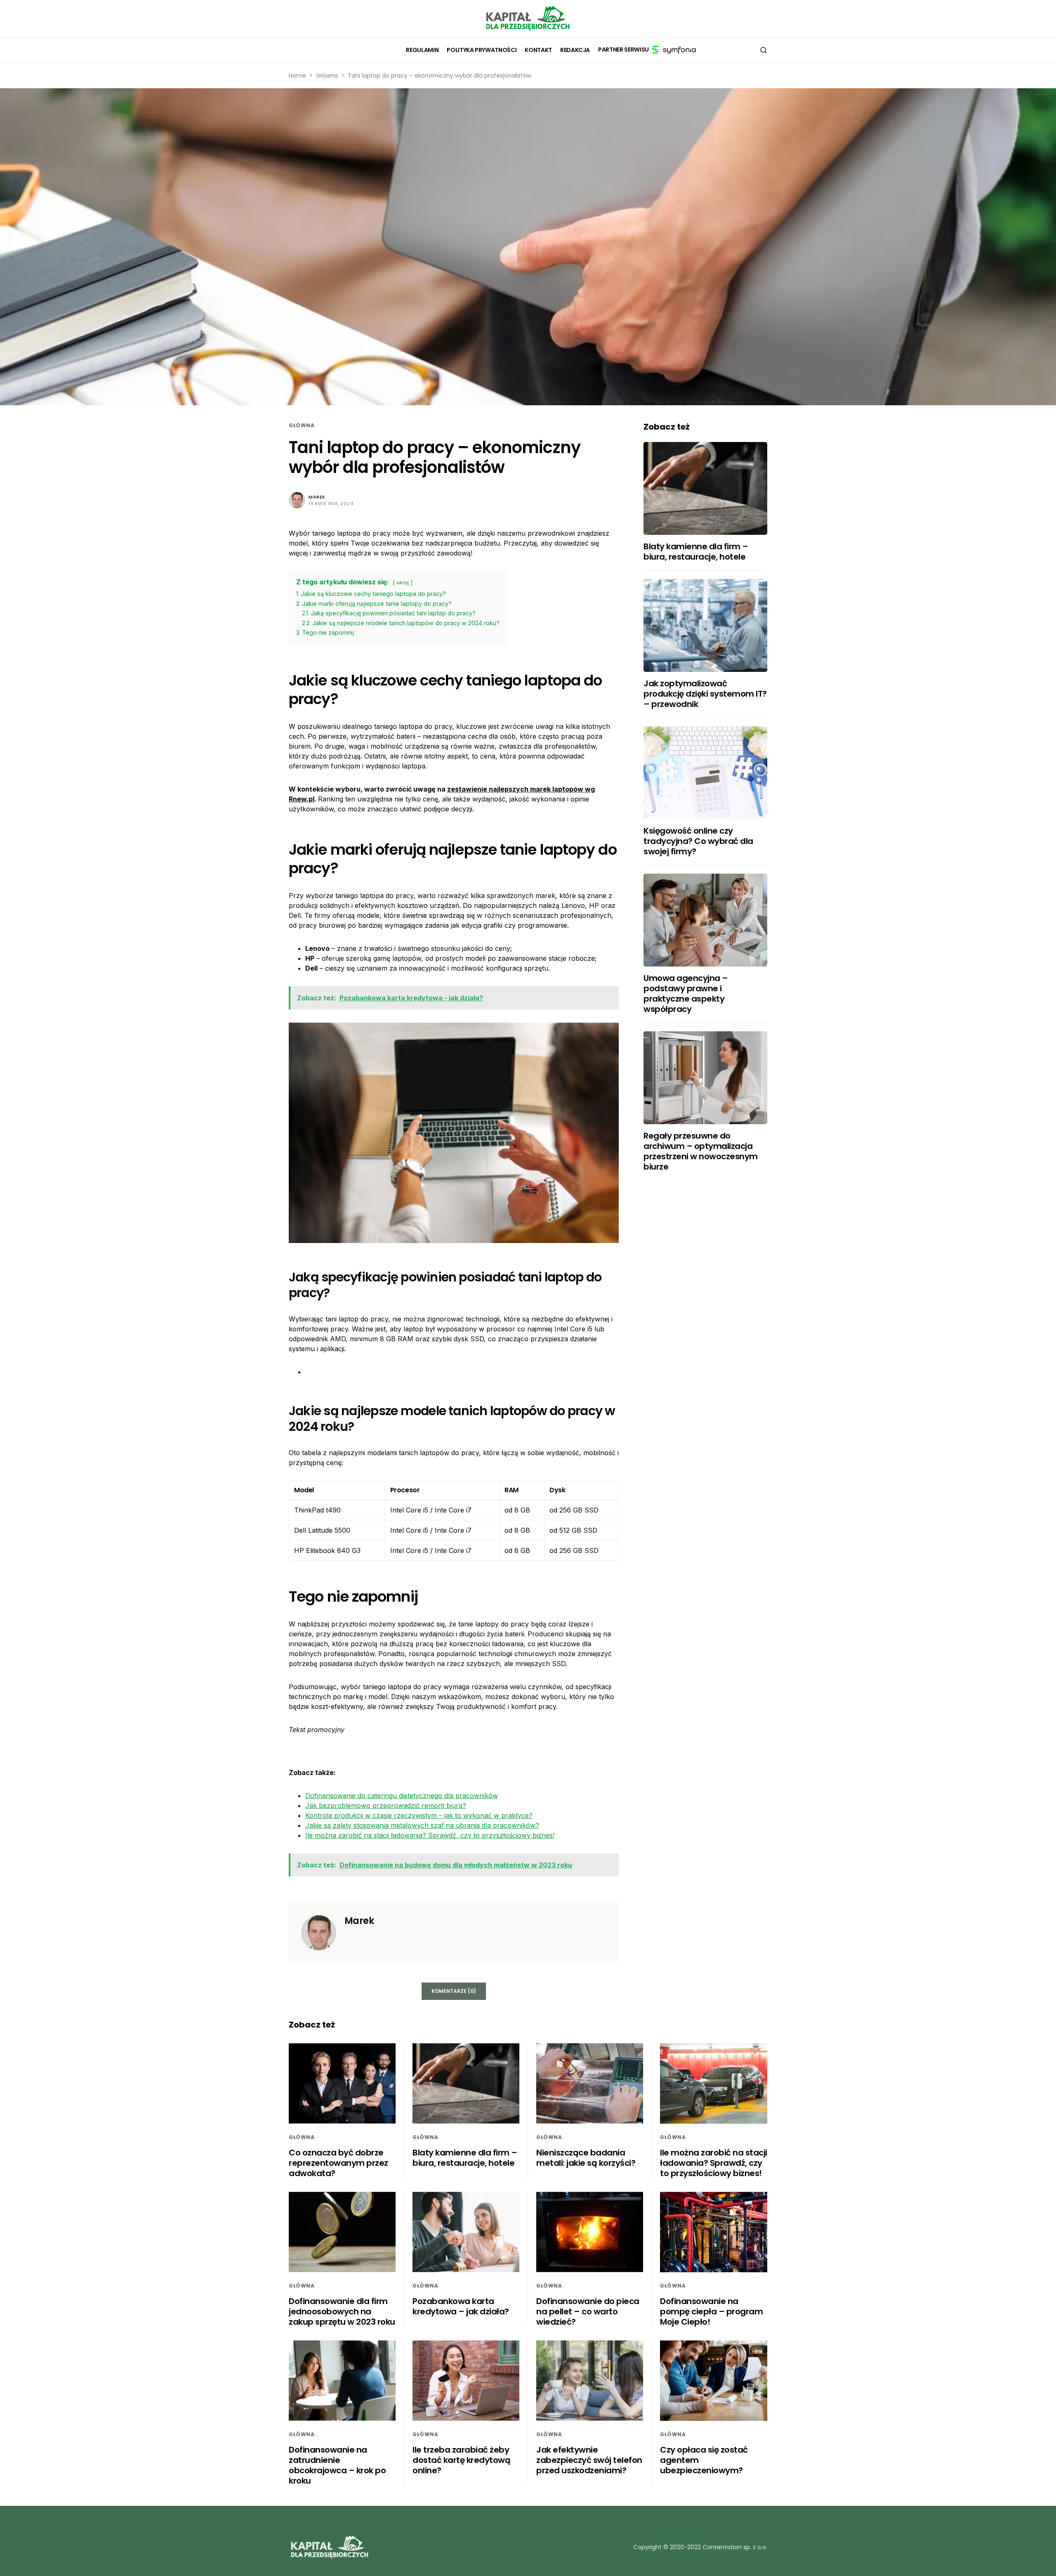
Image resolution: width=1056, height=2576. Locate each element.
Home (297, 76)
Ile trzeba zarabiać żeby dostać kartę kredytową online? (461, 2460)
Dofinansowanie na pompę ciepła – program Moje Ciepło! (711, 2311)
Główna (327, 76)
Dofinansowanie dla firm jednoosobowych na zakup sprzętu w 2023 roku (342, 2311)
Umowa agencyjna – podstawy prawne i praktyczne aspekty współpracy (686, 994)
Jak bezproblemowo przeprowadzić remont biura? (386, 1806)
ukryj (403, 583)
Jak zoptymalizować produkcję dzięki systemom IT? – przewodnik (705, 694)
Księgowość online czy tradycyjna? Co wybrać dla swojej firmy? (698, 841)
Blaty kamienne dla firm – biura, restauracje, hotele (696, 552)
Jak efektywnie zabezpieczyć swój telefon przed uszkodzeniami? (589, 2460)
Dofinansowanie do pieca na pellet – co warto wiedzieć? (588, 2311)
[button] (764, 50)
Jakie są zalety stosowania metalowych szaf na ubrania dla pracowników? (422, 1825)
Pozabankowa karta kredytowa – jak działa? (461, 2306)
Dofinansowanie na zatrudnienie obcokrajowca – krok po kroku (337, 2465)
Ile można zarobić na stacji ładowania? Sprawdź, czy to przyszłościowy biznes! (430, 1835)
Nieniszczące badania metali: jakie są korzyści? (586, 2158)
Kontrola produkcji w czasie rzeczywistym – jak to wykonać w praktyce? (419, 1815)
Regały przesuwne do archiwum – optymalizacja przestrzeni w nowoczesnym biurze (701, 1151)
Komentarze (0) (454, 1991)
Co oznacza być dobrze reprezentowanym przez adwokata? (338, 2163)
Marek (317, 497)
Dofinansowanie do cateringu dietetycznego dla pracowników (402, 1796)
